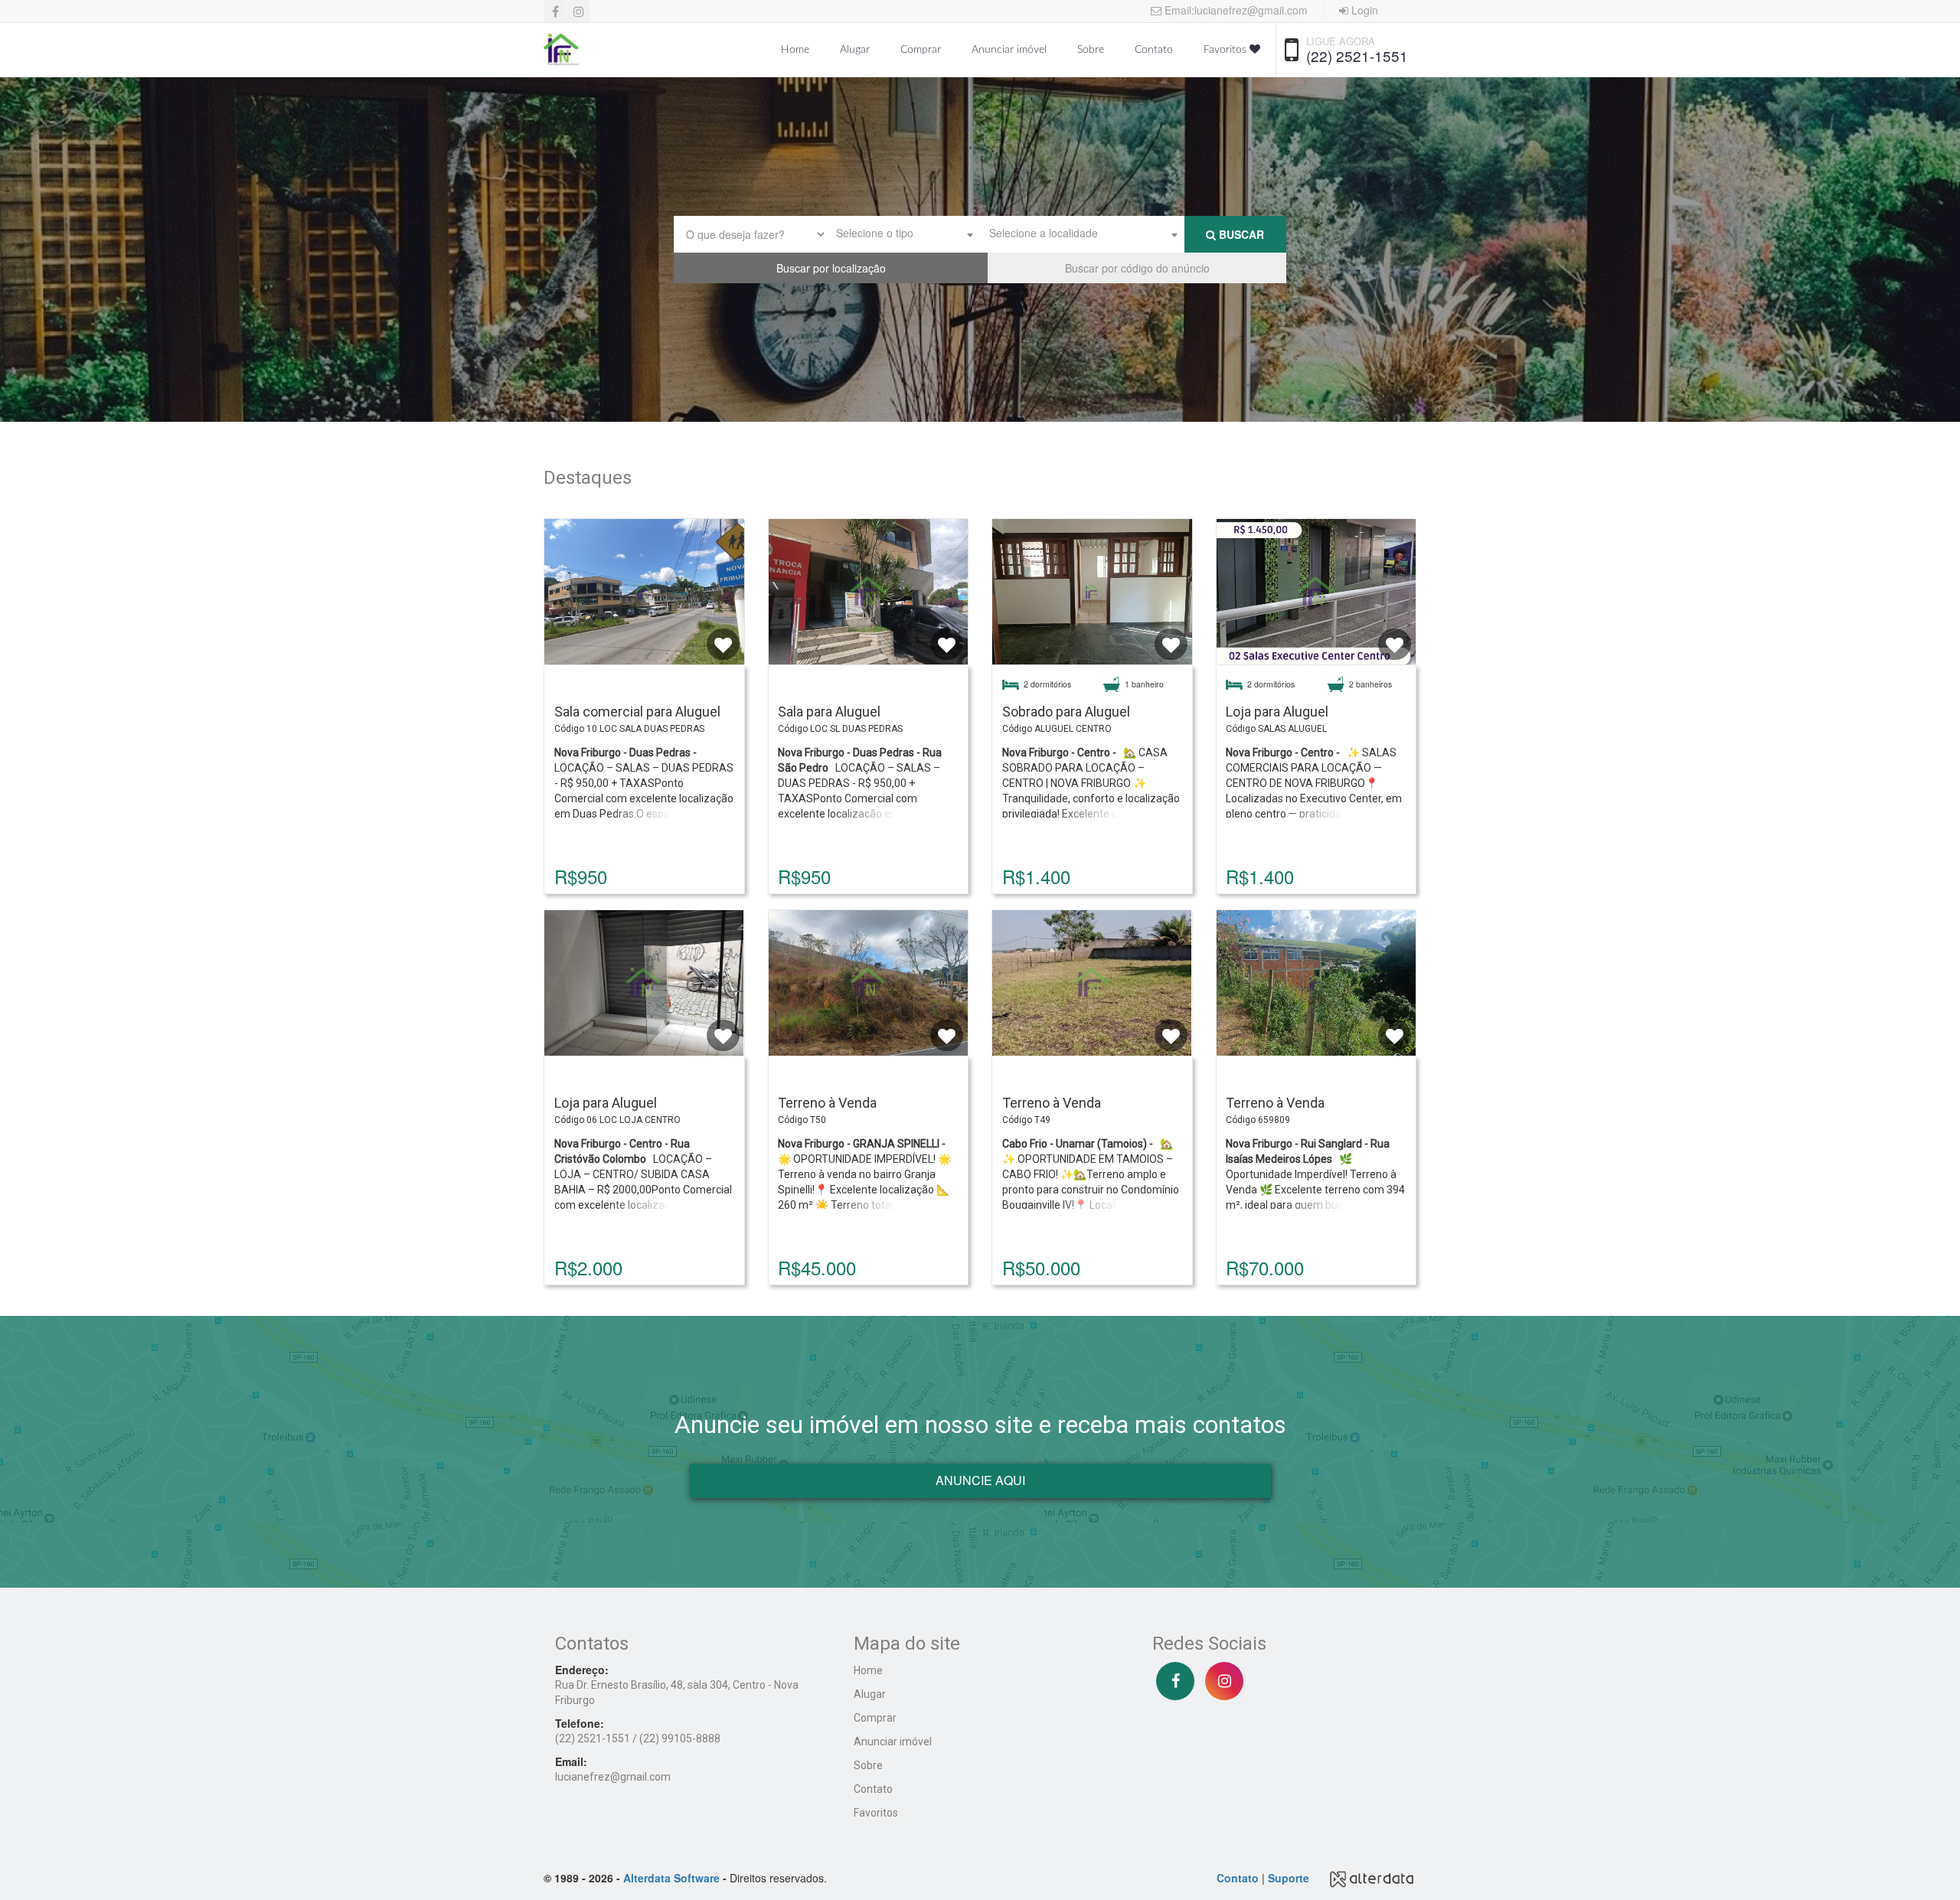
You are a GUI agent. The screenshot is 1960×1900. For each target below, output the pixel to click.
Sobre (1091, 50)
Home (795, 50)
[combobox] (903, 234)
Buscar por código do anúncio (1137, 268)
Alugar (855, 50)
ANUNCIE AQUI (980, 1480)
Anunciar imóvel (1009, 50)
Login (1363, 10)
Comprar (921, 50)
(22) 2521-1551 (1357, 55)
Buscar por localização (831, 268)
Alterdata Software (671, 1878)
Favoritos (1227, 50)
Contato (1154, 50)
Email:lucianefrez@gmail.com (1235, 10)
